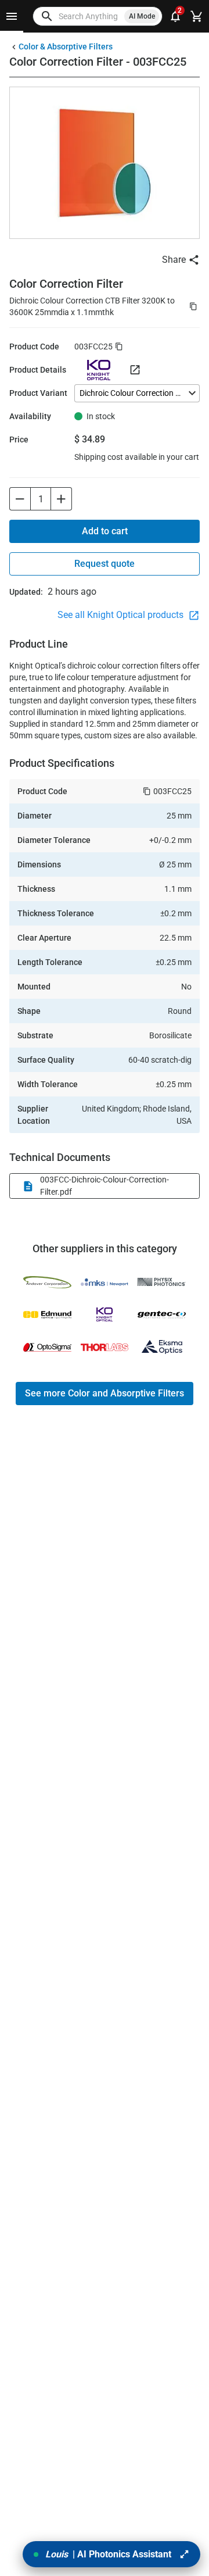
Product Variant (38, 393)
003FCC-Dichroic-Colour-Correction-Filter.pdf (105, 1186)
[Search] (47, 16)
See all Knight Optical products (122, 615)
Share (174, 260)
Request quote (105, 564)
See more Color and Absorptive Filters (105, 1393)
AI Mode (142, 16)
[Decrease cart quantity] (20, 499)
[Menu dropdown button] (12, 16)
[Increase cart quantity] (62, 499)
